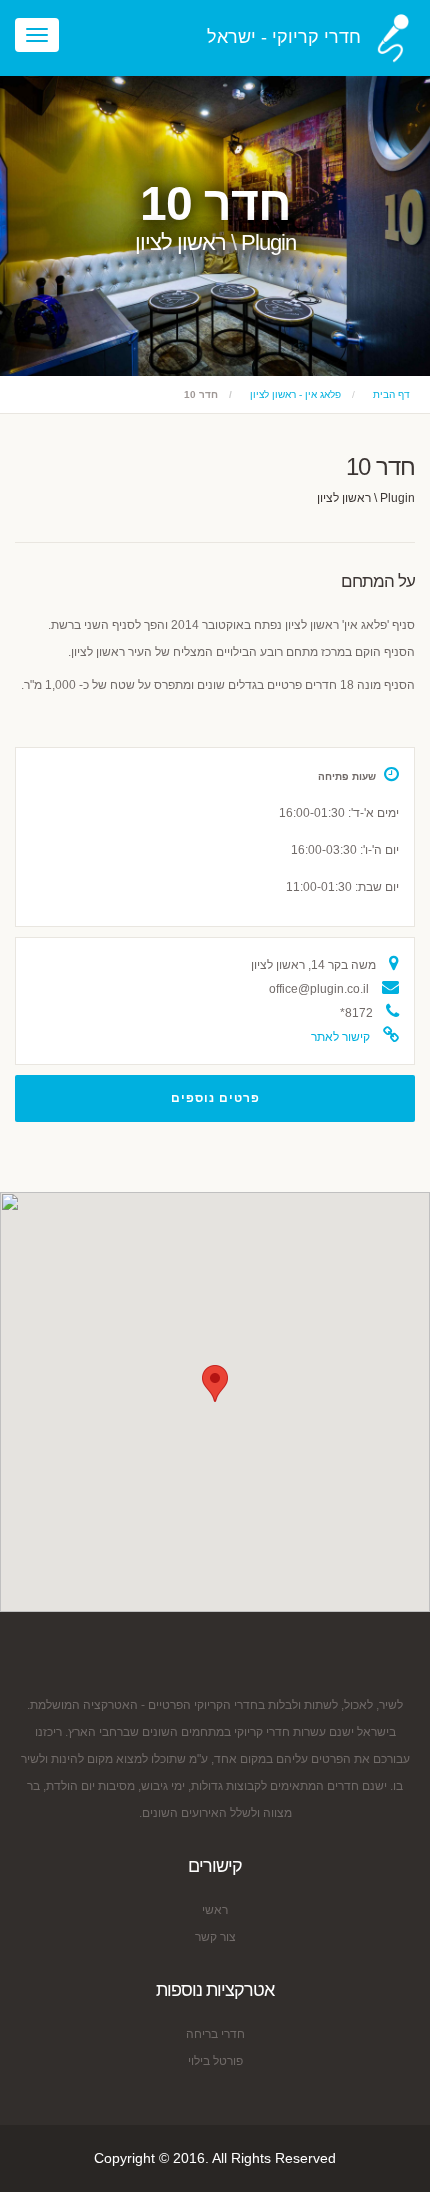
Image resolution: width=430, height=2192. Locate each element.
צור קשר (215, 1937)
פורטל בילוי (215, 2061)
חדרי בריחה (215, 2034)
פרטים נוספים (215, 1098)
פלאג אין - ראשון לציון (295, 394)
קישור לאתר (340, 1037)
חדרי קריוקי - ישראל (284, 37)
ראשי (215, 1910)
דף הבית (391, 394)
